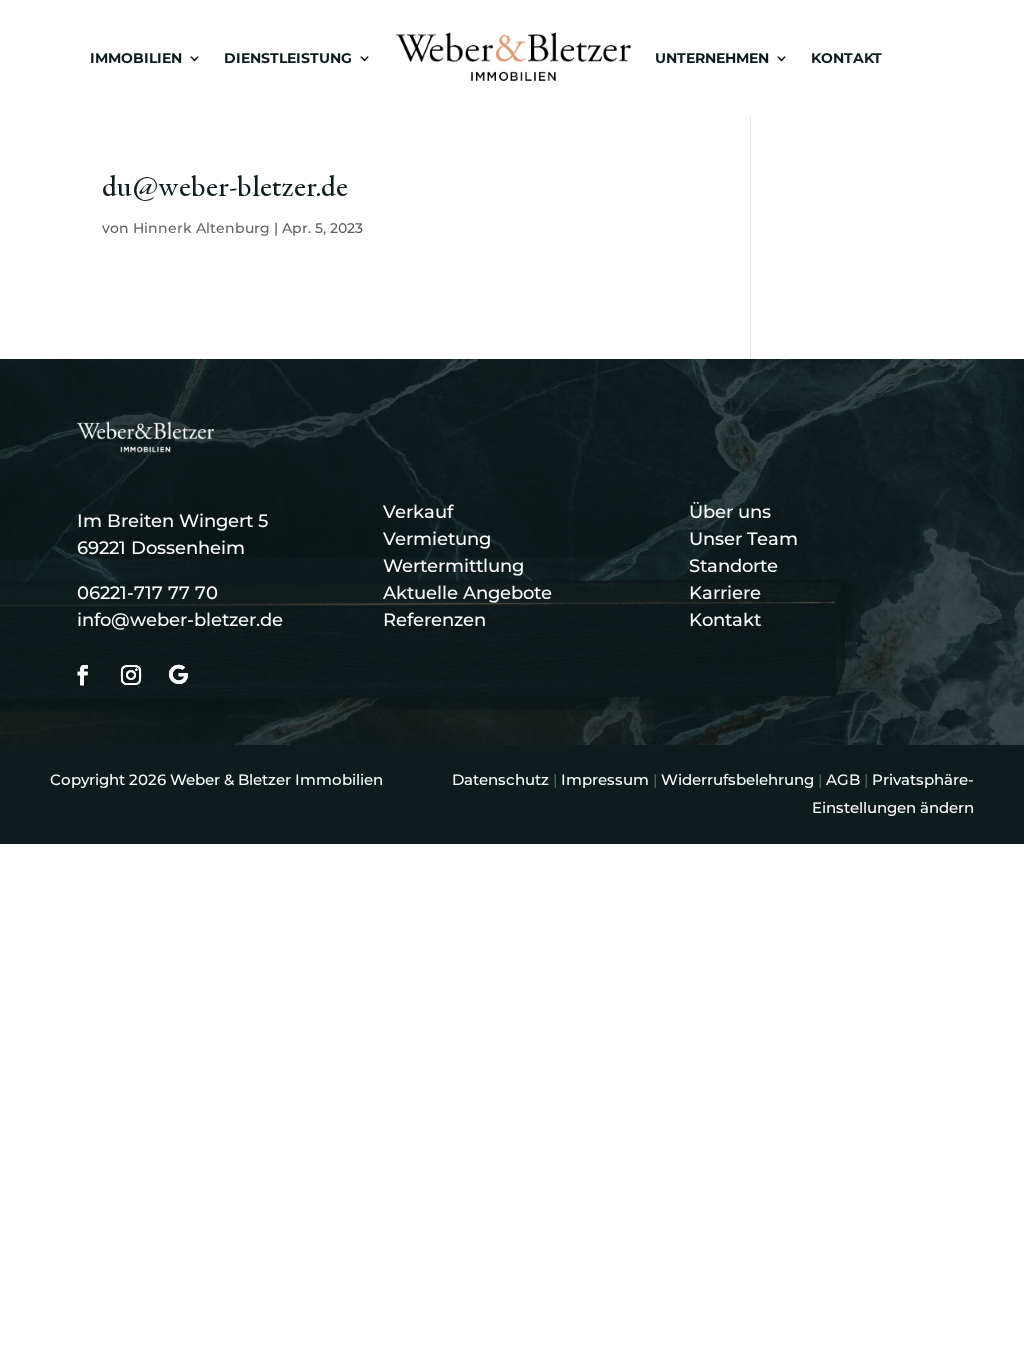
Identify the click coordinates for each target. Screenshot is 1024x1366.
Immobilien (136, 58)
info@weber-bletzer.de (180, 620)
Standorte (733, 566)
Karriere (725, 593)
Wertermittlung (453, 566)
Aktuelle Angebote (467, 593)
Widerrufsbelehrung (737, 779)
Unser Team (743, 539)
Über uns (730, 512)
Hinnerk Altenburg (201, 228)
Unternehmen (712, 58)
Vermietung (437, 539)
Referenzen (434, 620)
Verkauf (418, 512)
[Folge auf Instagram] (131, 675)
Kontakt (846, 58)
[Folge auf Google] (179, 675)
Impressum (605, 779)
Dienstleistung (288, 58)
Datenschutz (500, 779)
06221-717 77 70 (147, 593)
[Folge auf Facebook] (83, 675)
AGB (843, 779)
